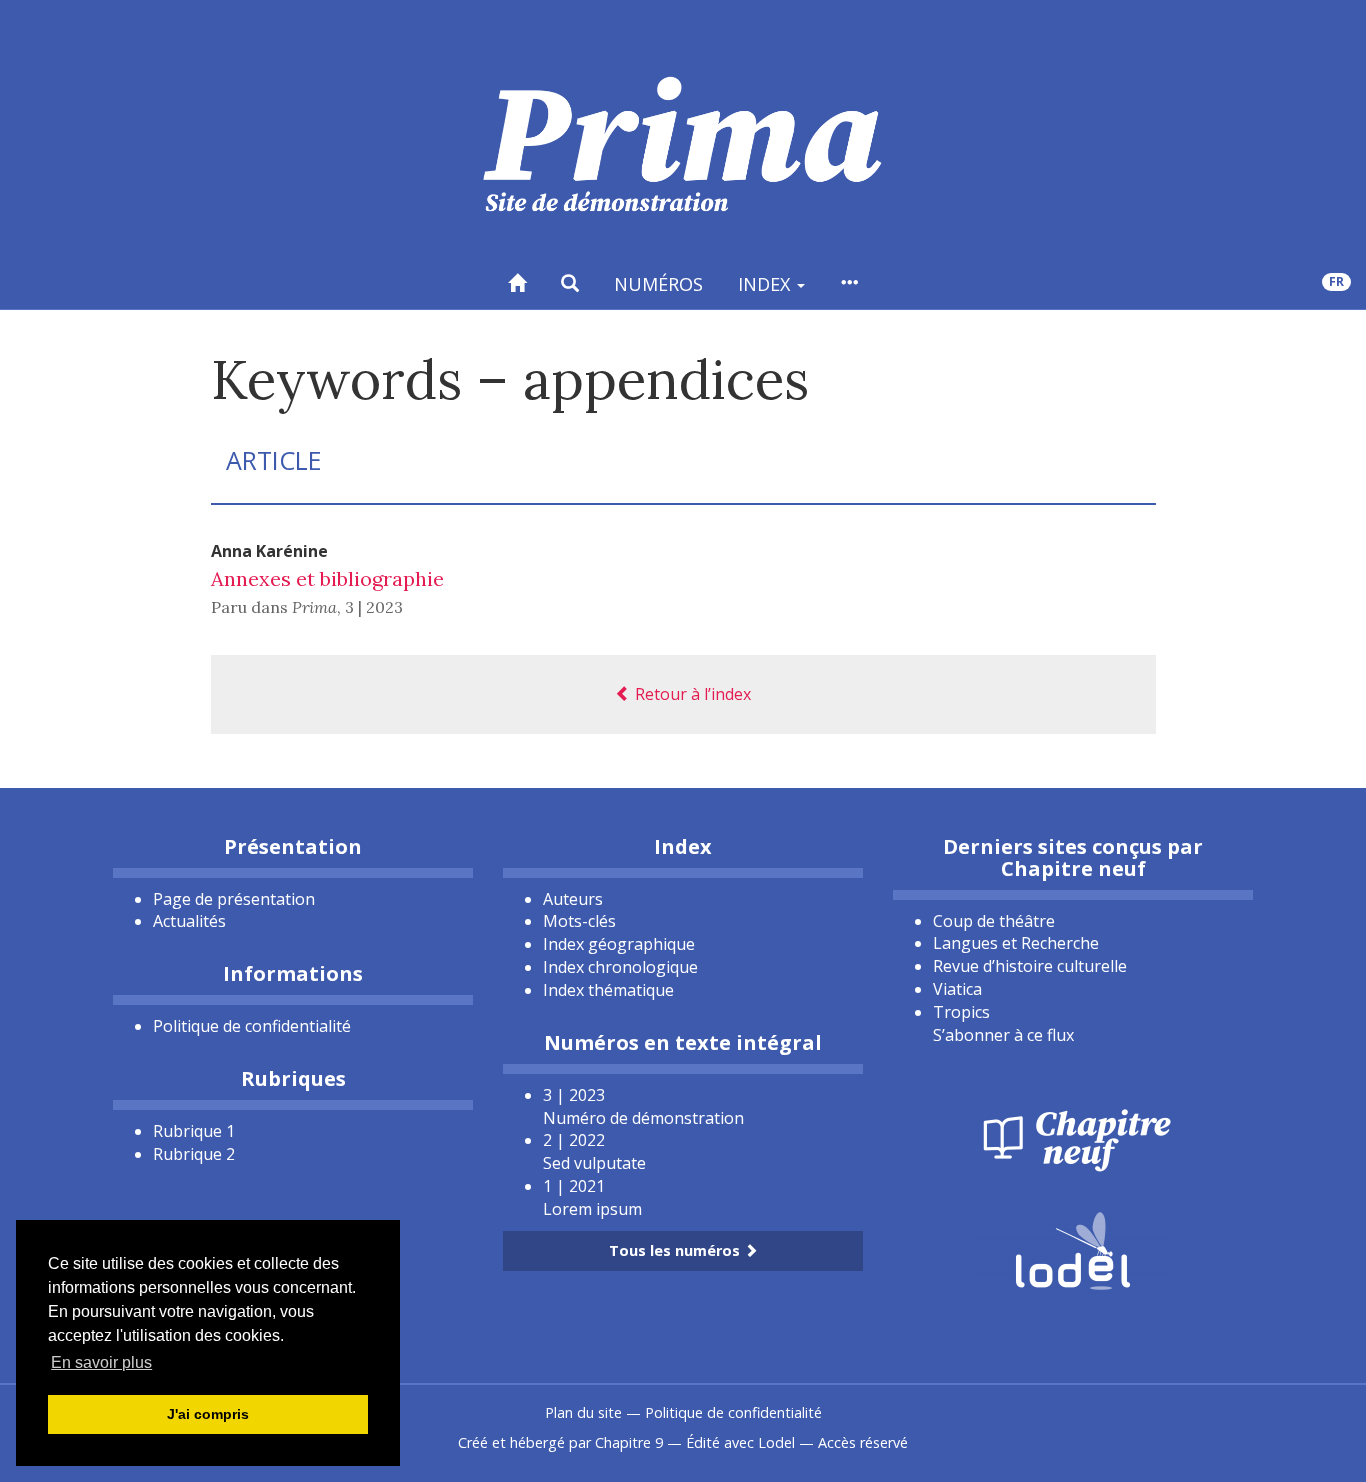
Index (766, 284)
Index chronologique (620, 967)
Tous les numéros (676, 1250)
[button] (570, 283)
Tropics (961, 1012)
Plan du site (583, 1412)
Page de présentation (234, 899)
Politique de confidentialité (252, 1026)
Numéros (658, 284)
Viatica (957, 989)
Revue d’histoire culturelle (1030, 966)
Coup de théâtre (994, 921)
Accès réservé (863, 1442)
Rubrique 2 (194, 1154)
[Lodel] (1073, 1249)
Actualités (189, 921)
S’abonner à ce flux (1003, 1035)
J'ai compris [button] (208, 1414)
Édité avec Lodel (740, 1442)
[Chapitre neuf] (1073, 1138)
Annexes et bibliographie (327, 578)
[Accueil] (517, 283)
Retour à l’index (691, 694)
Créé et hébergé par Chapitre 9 (560, 1442)
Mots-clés (579, 921)
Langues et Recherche (1016, 943)
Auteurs (573, 899)
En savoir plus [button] (101, 1362)
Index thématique (608, 990)
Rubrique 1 (194, 1131)
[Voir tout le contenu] (849, 283)
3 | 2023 (374, 607)
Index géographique (619, 944)
